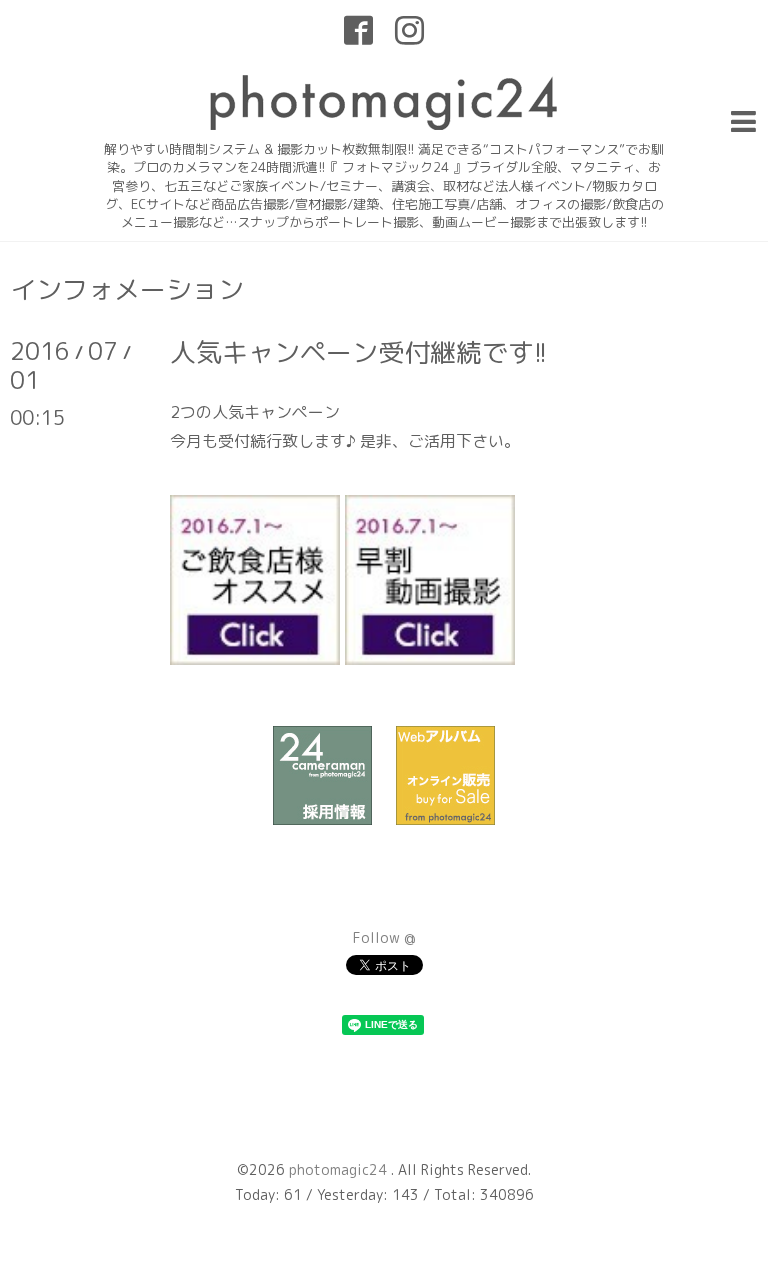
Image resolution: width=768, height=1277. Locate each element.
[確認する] (255, 658)
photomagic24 (340, 1169)
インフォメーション (127, 289)
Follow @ (384, 937)
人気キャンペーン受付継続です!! (358, 352)
